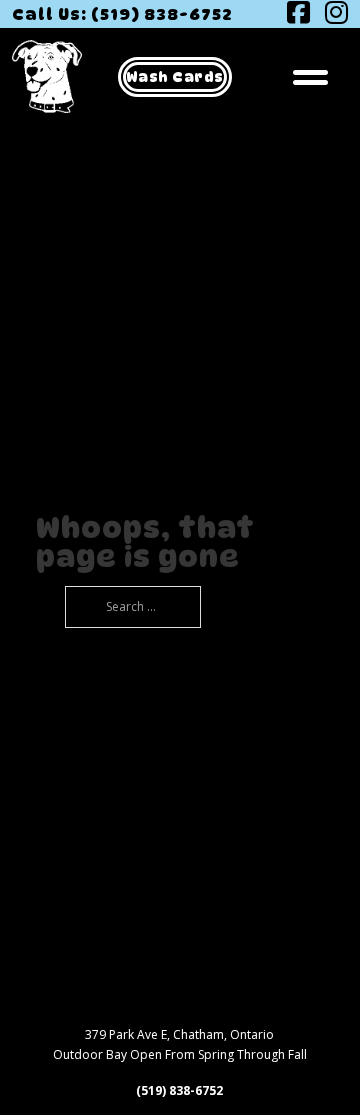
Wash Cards (175, 76)
